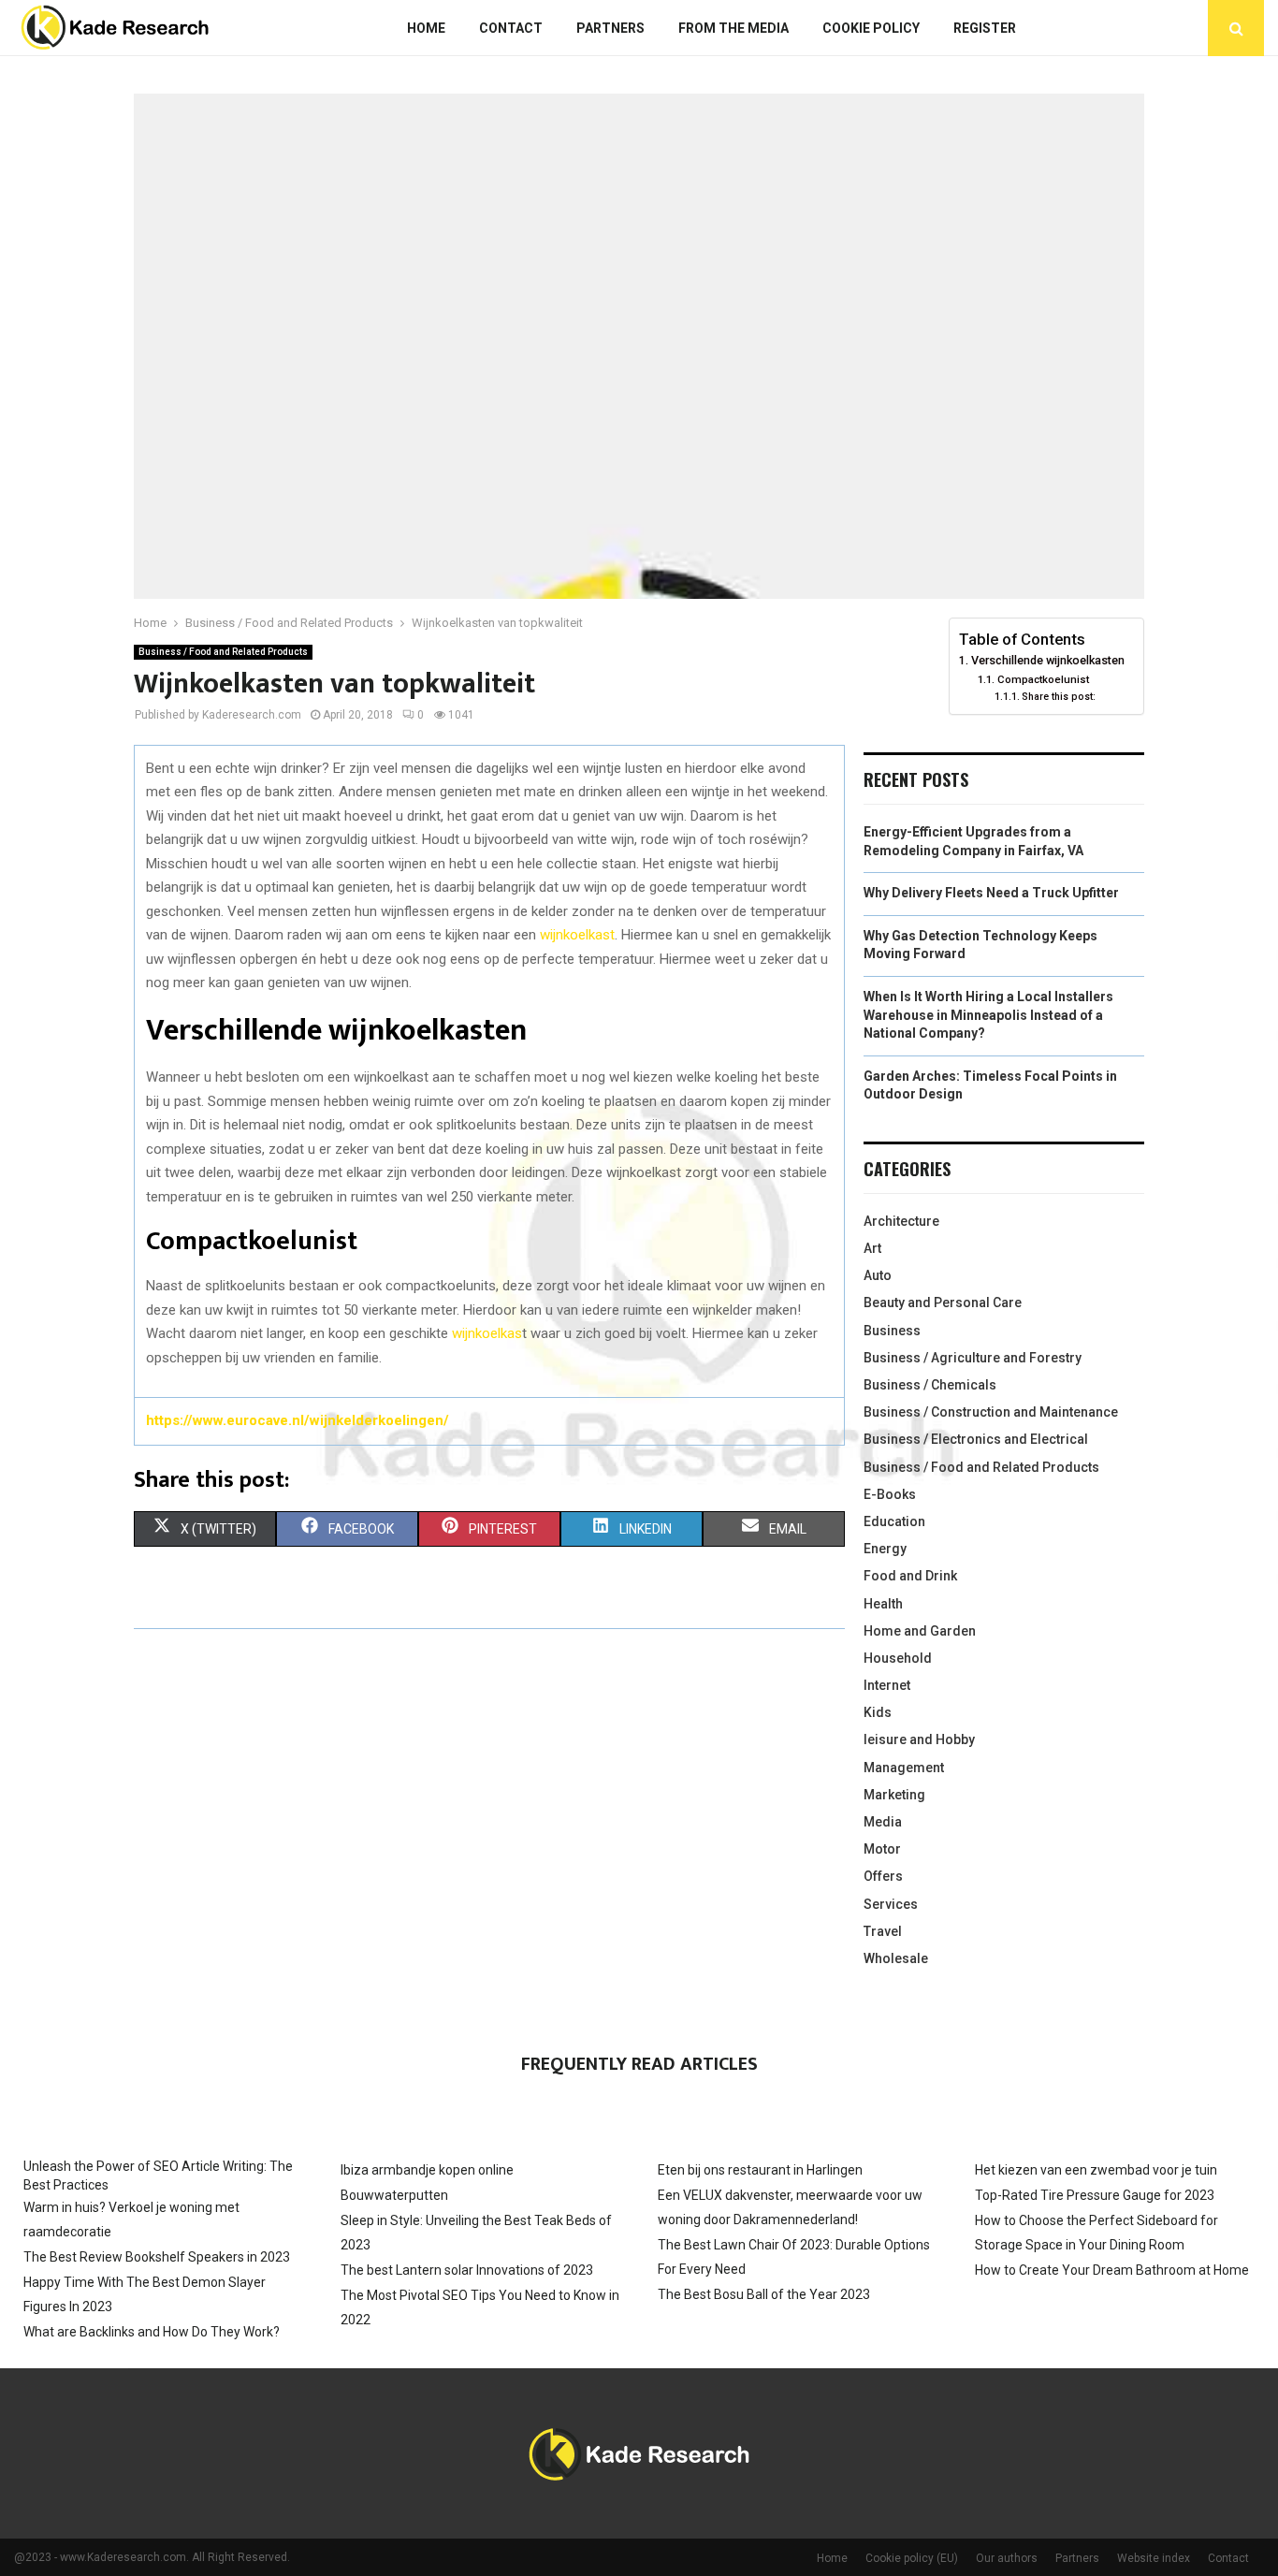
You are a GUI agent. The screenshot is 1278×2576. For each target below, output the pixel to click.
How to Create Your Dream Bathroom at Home (1112, 2270)
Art (872, 1248)
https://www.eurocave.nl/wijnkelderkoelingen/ (298, 1420)
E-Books (890, 1494)
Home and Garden (920, 1631)
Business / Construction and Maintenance (991, 1412)
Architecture (901, 1221)
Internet (887, 1685)
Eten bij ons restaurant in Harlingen (760, 2170)
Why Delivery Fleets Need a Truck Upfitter (991, 893)
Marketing (894, 1795)
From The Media (733, 28)
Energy (885, 1549)
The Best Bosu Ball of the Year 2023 (764, 2294)
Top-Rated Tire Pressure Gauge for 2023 (1095, 2195)
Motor (882, 1849)
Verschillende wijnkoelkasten (1048, 660)
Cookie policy (871, 28)
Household (898, 1658)
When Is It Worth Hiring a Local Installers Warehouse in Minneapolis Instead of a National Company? (988, 1015)
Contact (511, 28)
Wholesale (896, 1958)
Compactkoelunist (1043, 679)
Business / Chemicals (930, 1385)
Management (904, 1768)
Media (883, 1822)
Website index (1154, 2558)
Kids (878, 1712)
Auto (878, 1275)
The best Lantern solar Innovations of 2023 (467, 2270)
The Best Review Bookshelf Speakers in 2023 (157, 2257)
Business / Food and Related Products (223, 652)
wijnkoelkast (577, 935)
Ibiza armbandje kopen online (427, 2170)
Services (891, 1904)
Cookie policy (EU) (912, 2558)
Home (426, 28)
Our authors (1007, 2558)
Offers (883, 1876)
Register (985, 28)
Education (894, 1521)
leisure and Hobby (919, 1739)
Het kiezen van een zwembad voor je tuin (1096, 2170)
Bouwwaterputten (394, 2195)
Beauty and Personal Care (943, 1303)
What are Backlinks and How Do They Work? (152, 2332)
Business (892, 1331)
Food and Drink (910, 1576)
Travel (883, 1931)
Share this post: (1059, 697)
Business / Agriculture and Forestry (973, 1358)
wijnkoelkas (487, 1333)
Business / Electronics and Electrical (976, 1439)
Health (883, 1604)
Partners (610, 28)
